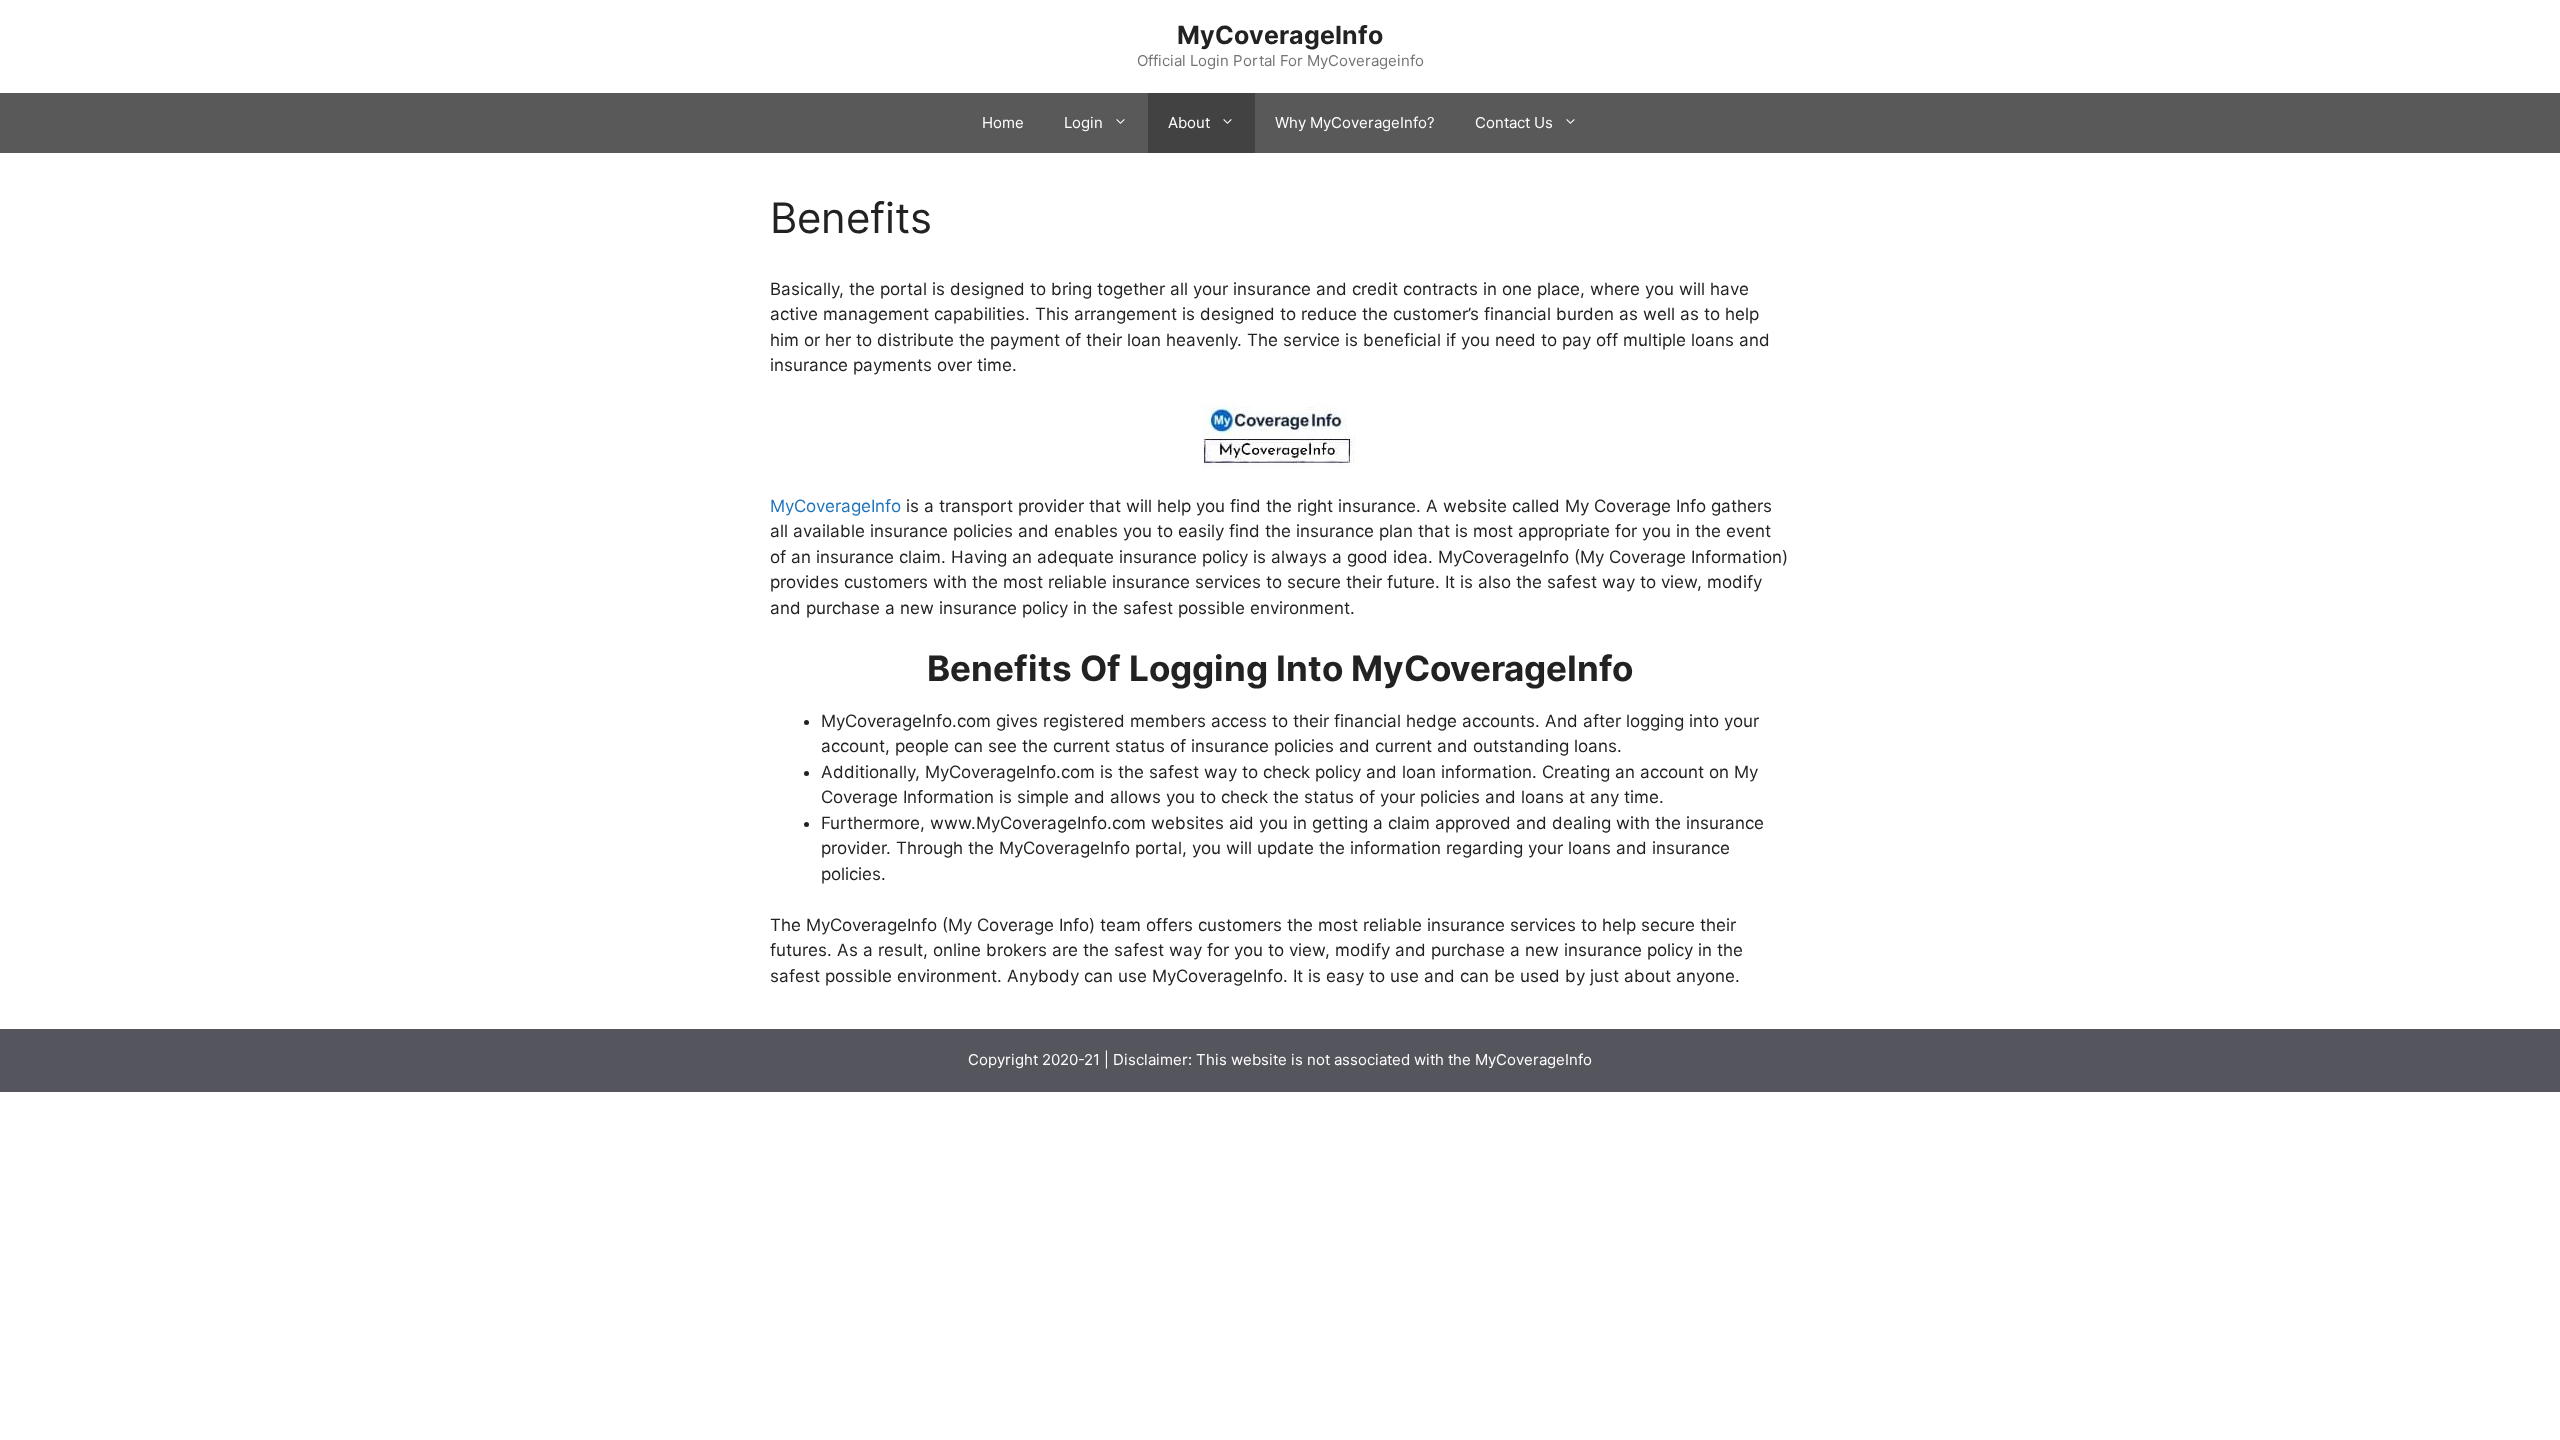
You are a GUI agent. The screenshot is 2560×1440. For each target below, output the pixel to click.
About (1189, 122)
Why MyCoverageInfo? (1355, 122)
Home (1003, 122)
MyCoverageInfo (1280, 35)
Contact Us (1514, 122)
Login (1083, 122)
